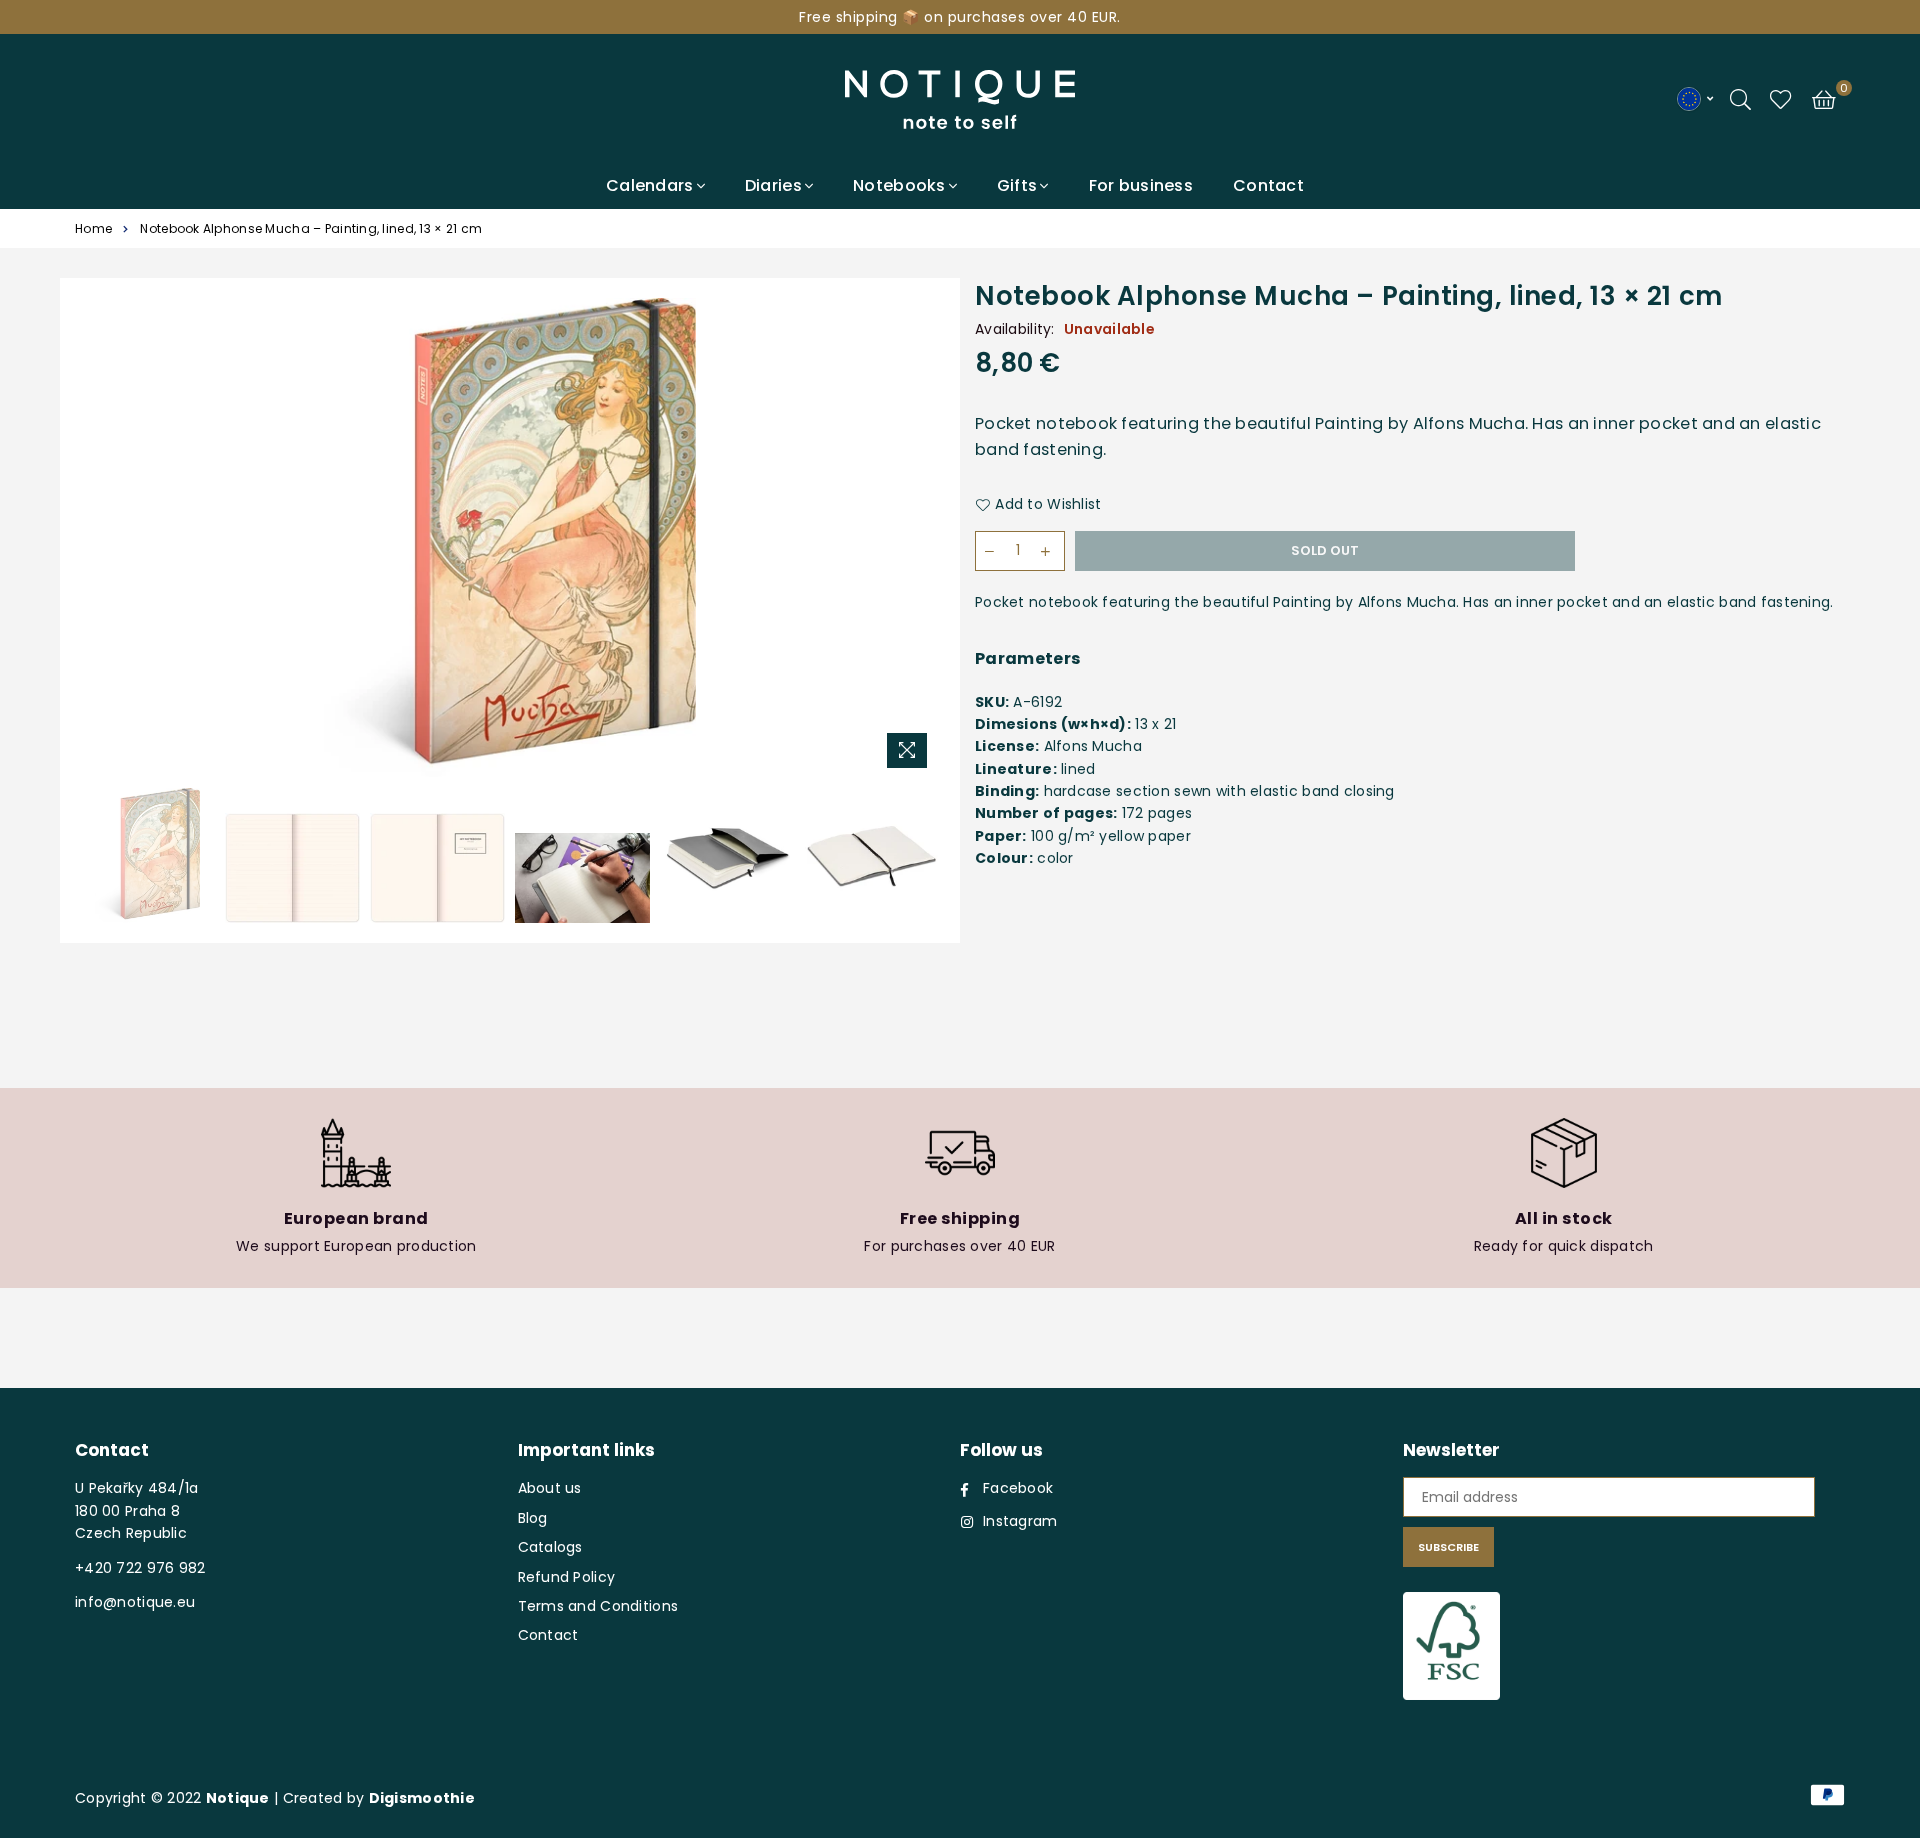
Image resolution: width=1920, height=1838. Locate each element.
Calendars (650, 185)
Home (93, 228)
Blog (533, 1518)
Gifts (1017, 185)
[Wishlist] (1781, 98)
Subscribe (1448, 1547)
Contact (1268, 185)
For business (1141, 185)
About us (550, 1488)
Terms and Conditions (598, 1606)
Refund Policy (567, 1577)
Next (922, 537)
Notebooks (899, 185)
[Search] (1740, 98)
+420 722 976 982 (140, 1568)
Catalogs (550, 1547)
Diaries (773, 185)
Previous (97, 537)
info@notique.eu (135, 1602)
